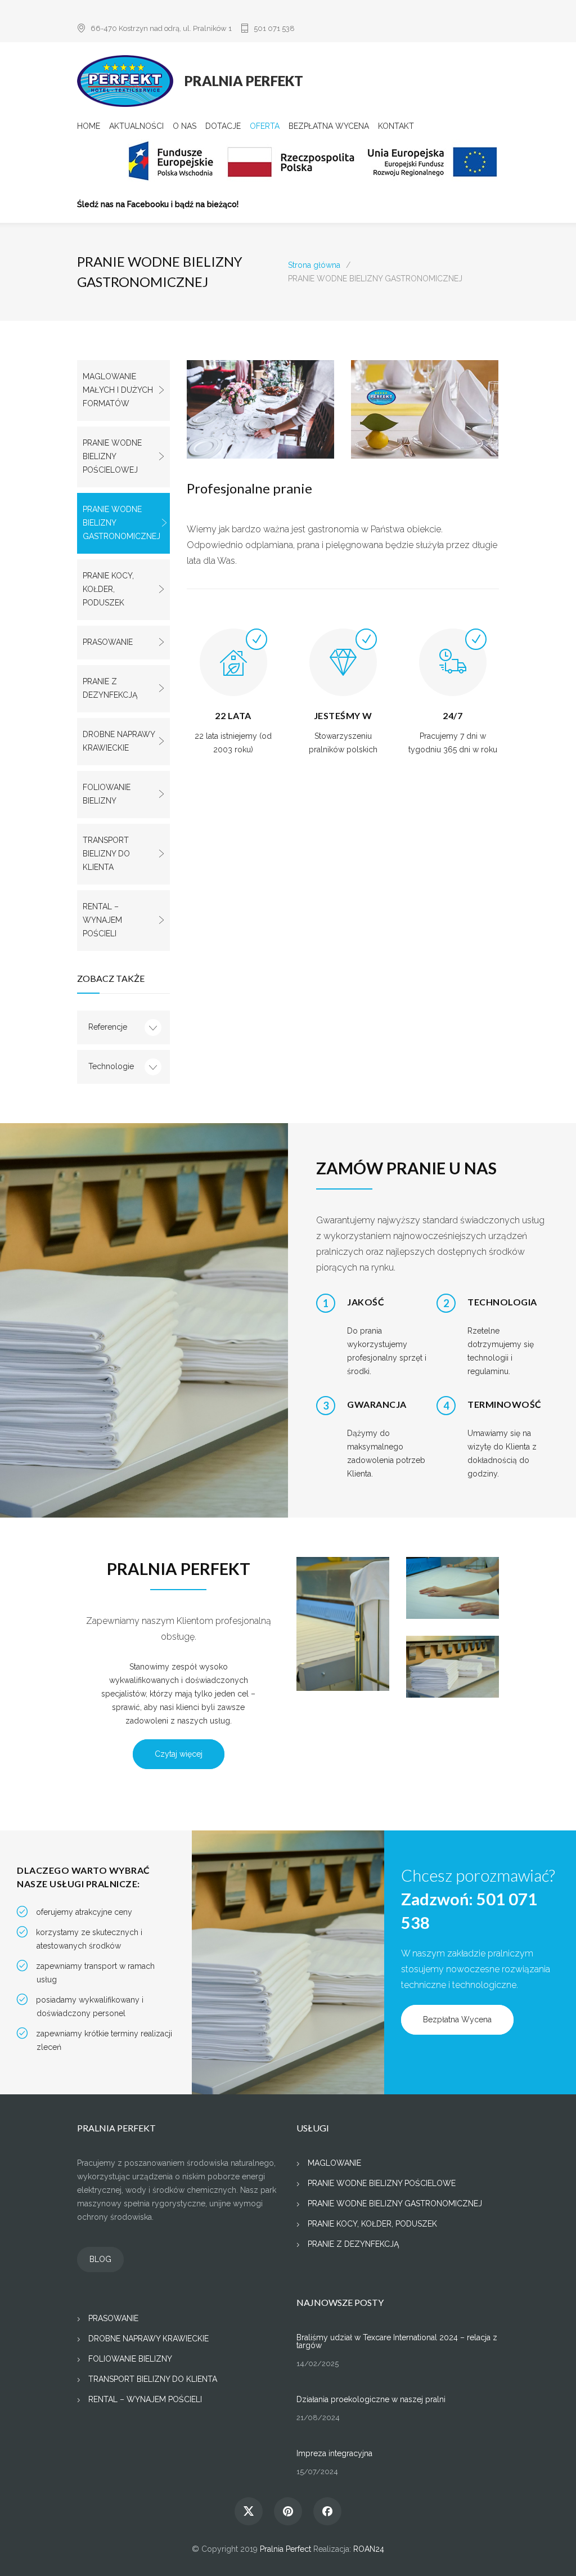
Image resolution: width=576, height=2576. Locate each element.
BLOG (100, 2259)
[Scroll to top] (545, 2545)
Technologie (111, 1066)
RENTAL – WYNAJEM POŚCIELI (102, 920)
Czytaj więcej (179, 1754)
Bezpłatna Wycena (457, 2019)
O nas (184, 126)
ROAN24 (369, 2549)
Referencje (108, 1027)
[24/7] (453, 671)
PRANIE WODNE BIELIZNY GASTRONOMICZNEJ (121, 523)
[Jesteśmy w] (343, 671)
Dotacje (223, 126)
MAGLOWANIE (334, 2163)
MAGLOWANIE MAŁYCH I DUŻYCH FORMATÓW (118, 390)
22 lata (233, 715)
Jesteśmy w (343, 715)
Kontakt (396, 126)
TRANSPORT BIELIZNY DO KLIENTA (106, 854)
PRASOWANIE (108, 642)
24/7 (453, 715)
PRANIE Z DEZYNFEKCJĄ (110, 688)
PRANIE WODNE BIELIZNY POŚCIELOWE (382, 2183)
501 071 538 (274, 28)
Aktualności (136, 126)
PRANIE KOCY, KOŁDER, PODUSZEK (108, 589)
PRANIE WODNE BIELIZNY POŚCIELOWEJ (112, 456)
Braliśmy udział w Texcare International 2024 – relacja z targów (397, 2341)
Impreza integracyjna (334, 2453)
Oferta (265, 126)
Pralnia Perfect (285, 2549)
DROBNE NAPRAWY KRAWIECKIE (119, 741)
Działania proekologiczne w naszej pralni (371, 2399)
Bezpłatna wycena (329, 126)
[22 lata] (233, 671)
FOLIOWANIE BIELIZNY (107, 794)
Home (89, 126)
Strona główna (314, 265)
